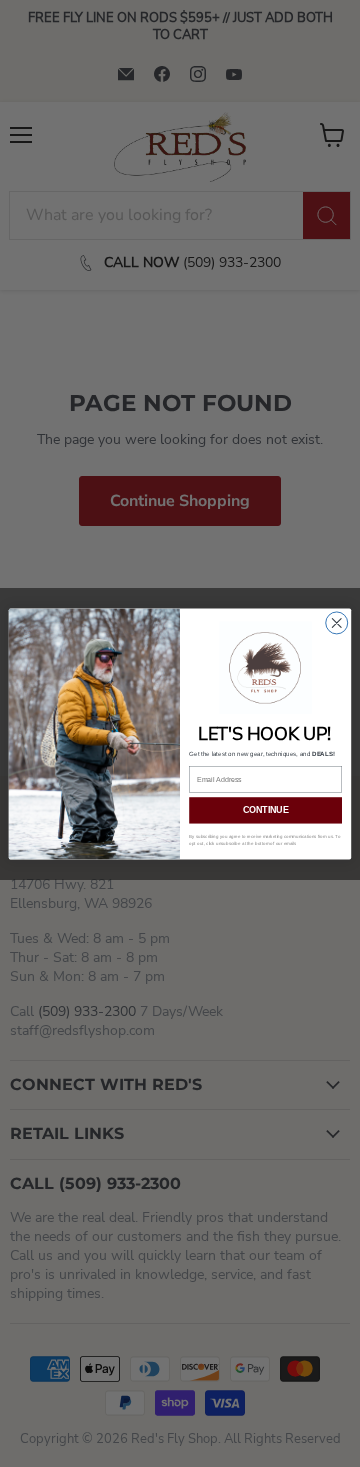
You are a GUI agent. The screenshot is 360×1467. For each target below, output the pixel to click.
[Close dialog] (337, 622)
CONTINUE (265, 810)
